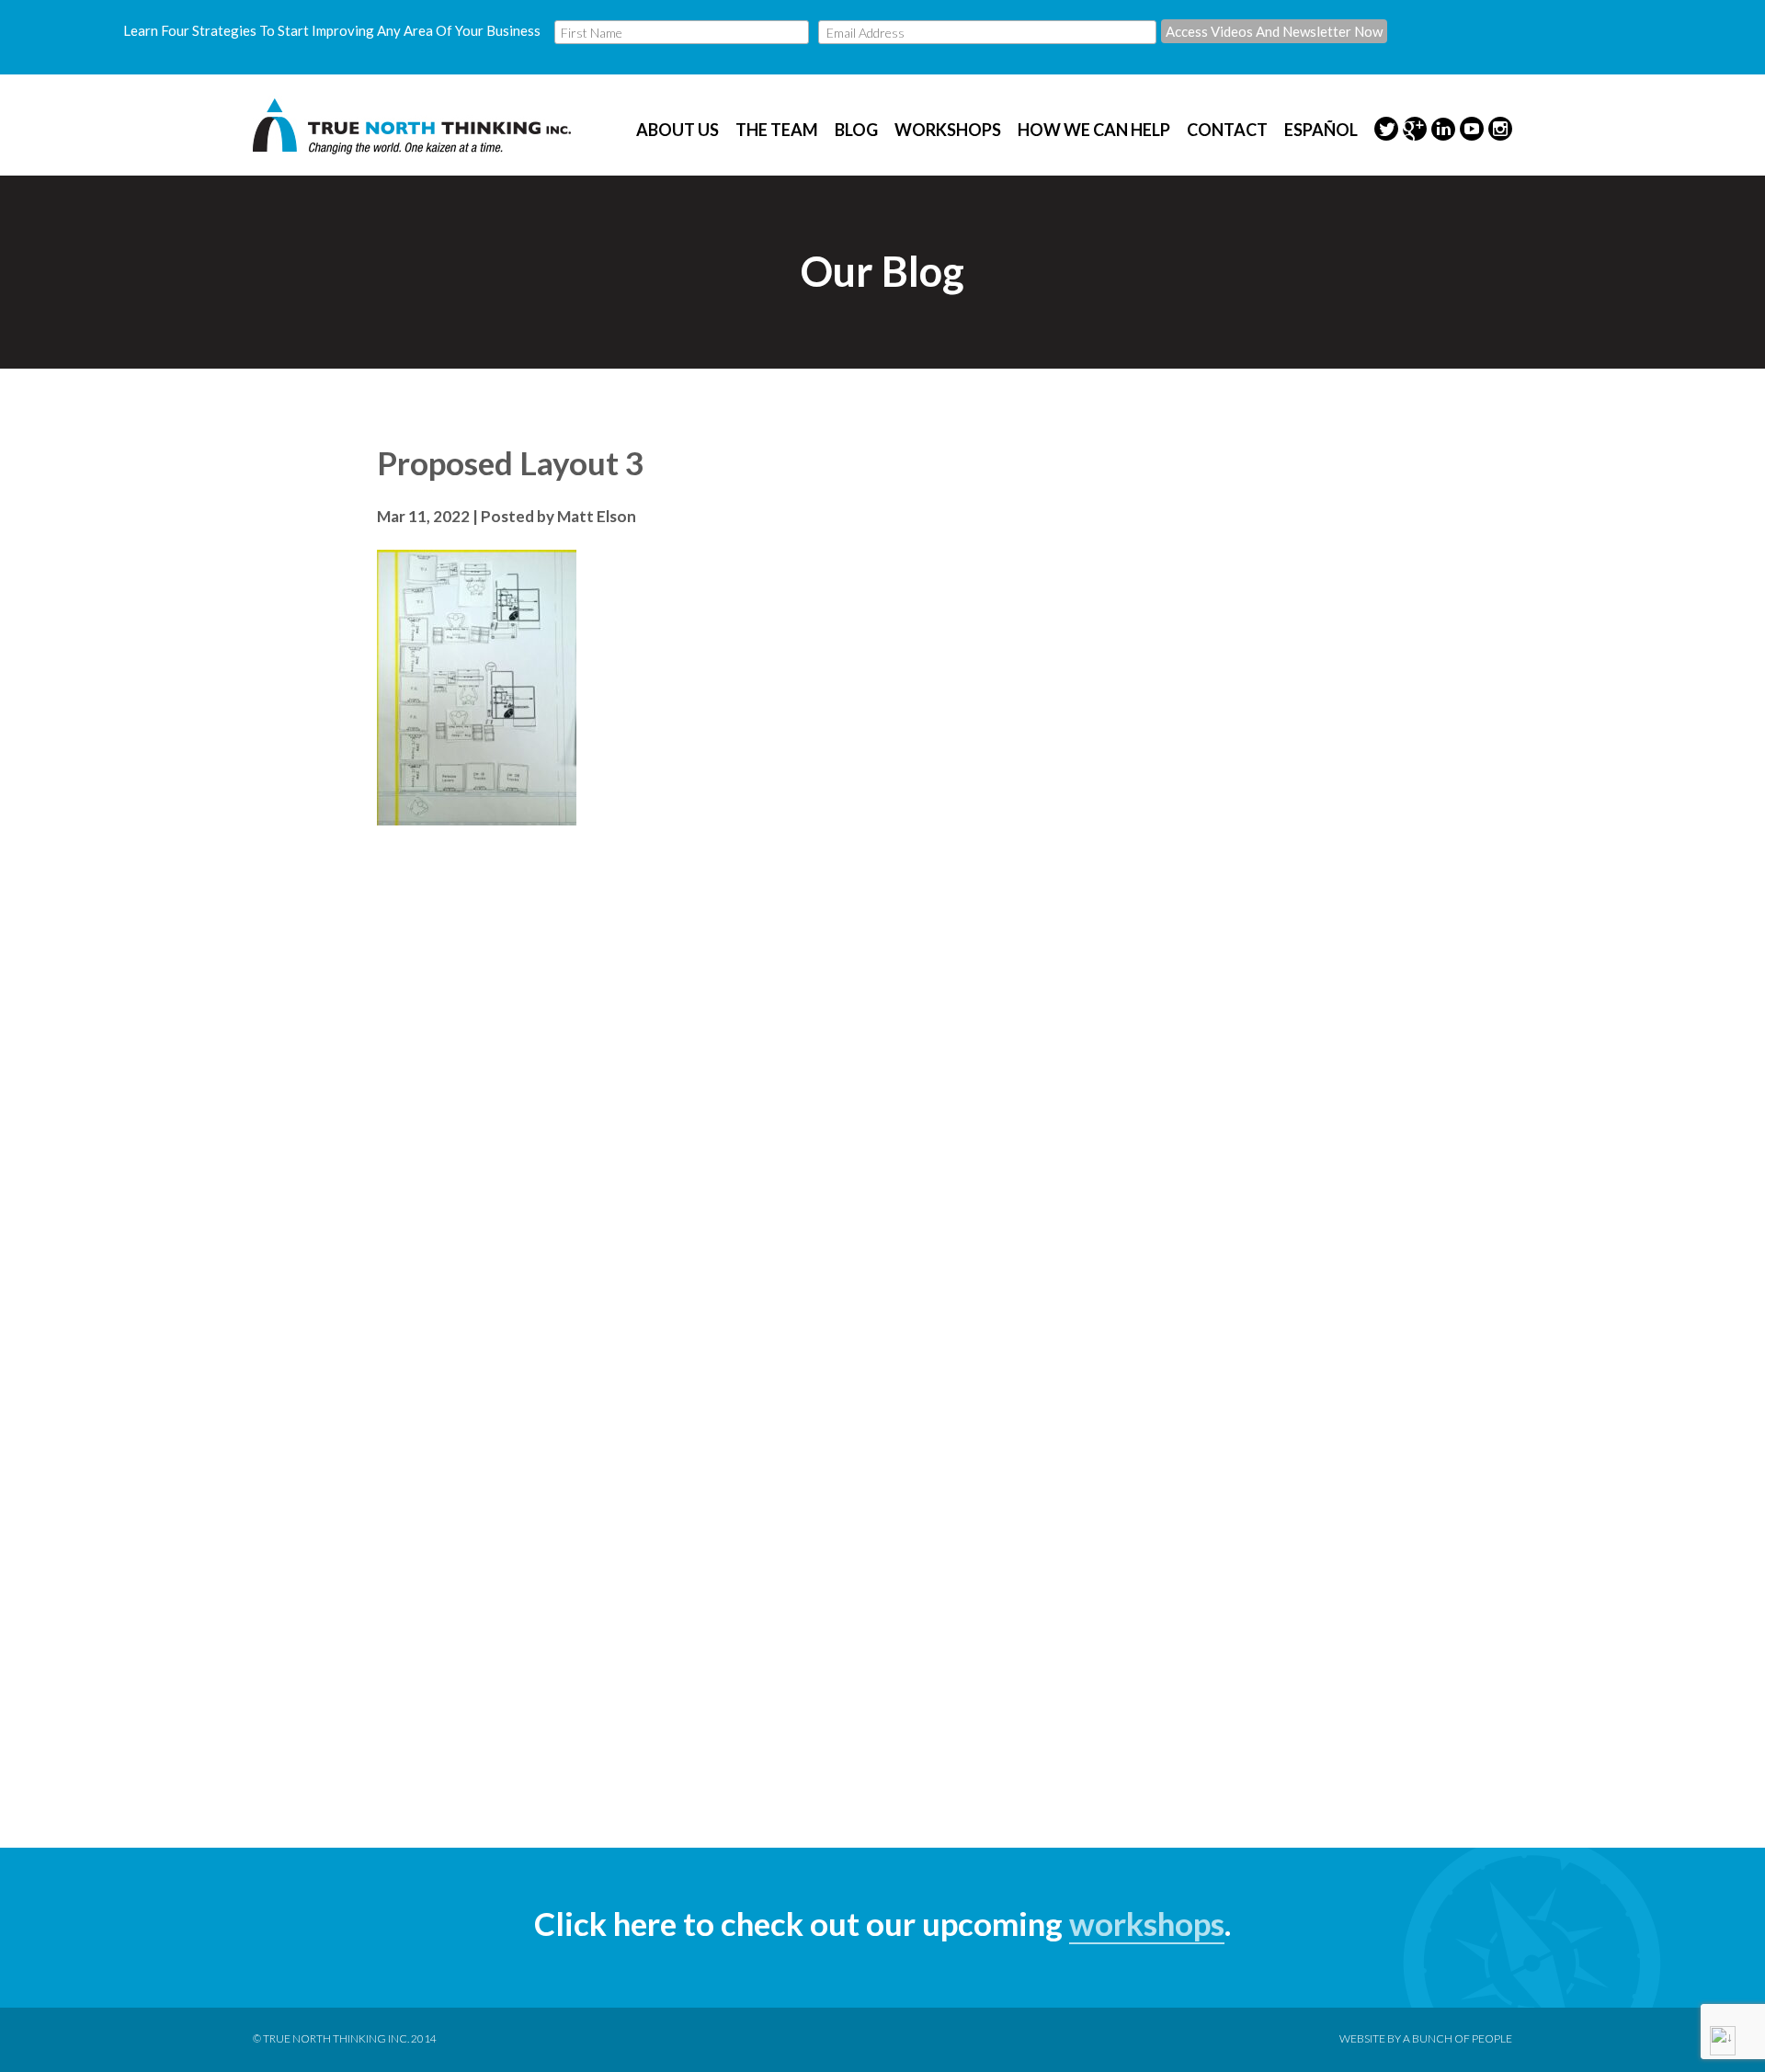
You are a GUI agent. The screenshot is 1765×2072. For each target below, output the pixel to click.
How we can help (1094, 130)
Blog (856, 130)
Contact (1227, 130)
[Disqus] (882, 1074)
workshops (1147, 1923)
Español (1321, 130)
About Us (678, 130)
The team (777, 130)
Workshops (948, 130)
